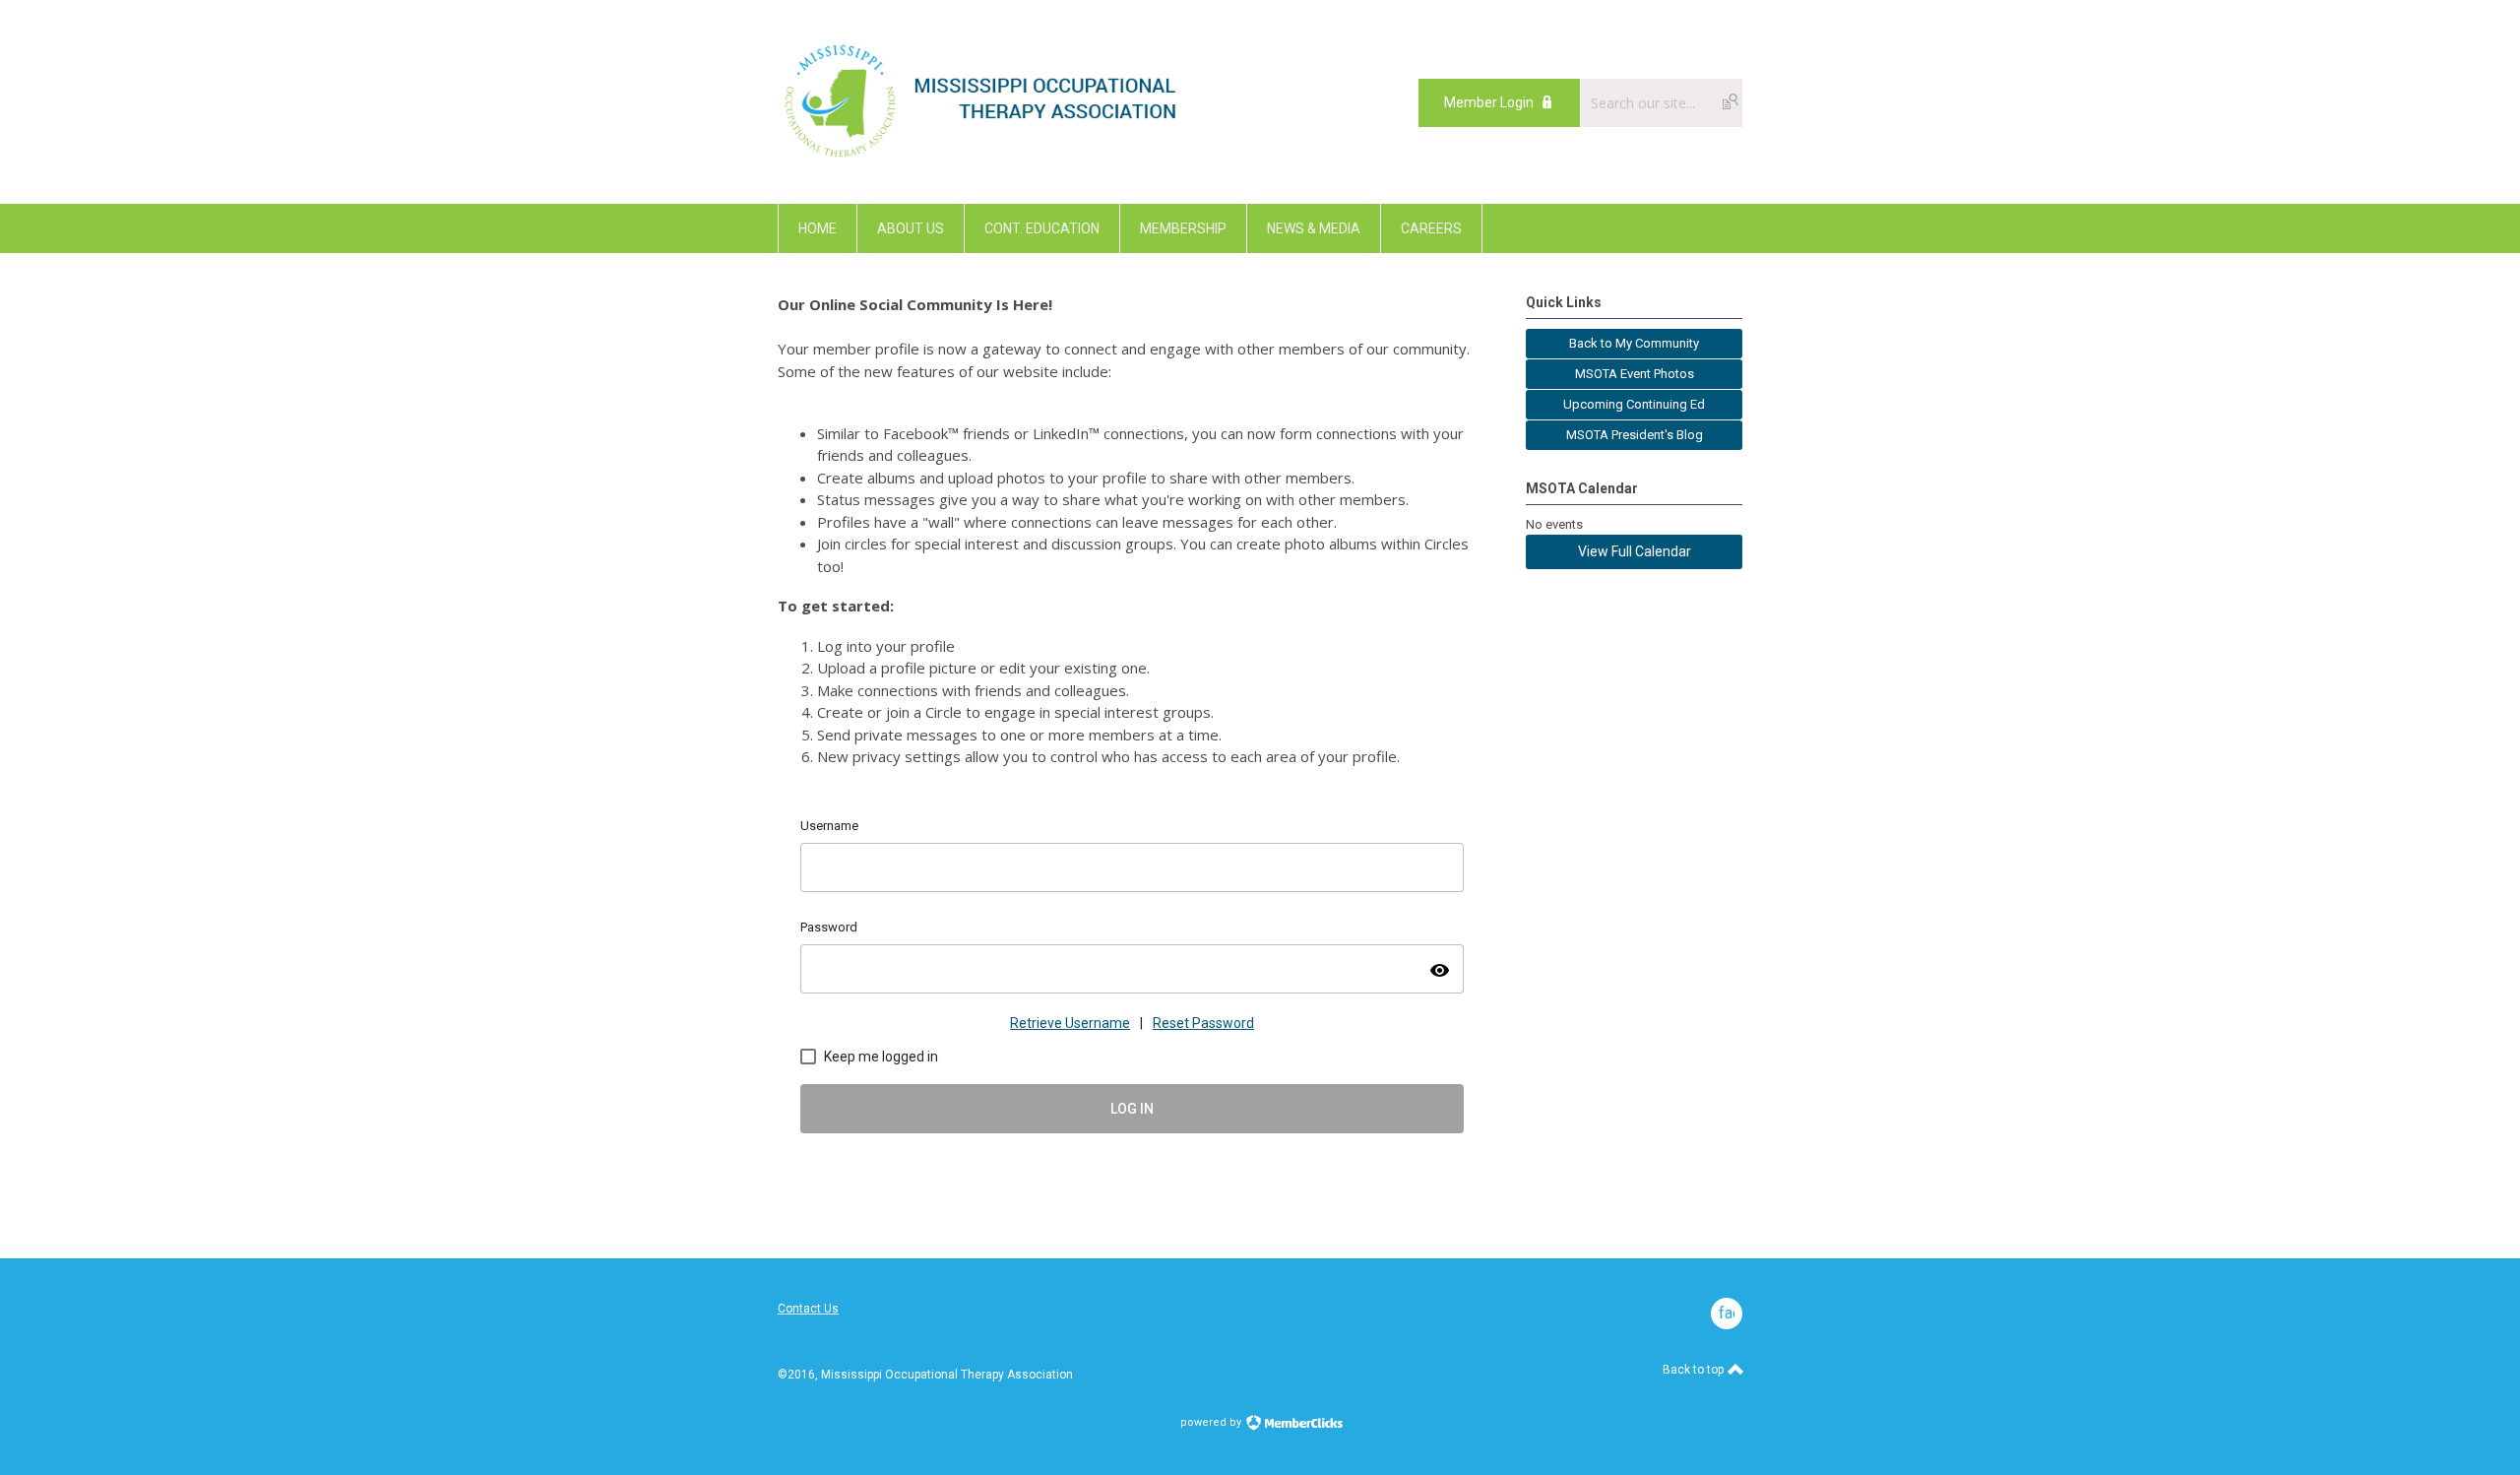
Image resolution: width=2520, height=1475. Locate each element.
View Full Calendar (1635, 551)
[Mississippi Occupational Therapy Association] (983, 160)
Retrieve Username (1070, 1023)
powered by (1212, 1422)
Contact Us (808, 1309)
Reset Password (1203, 1023)
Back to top (1695, 1370)
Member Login (1489, 102)
